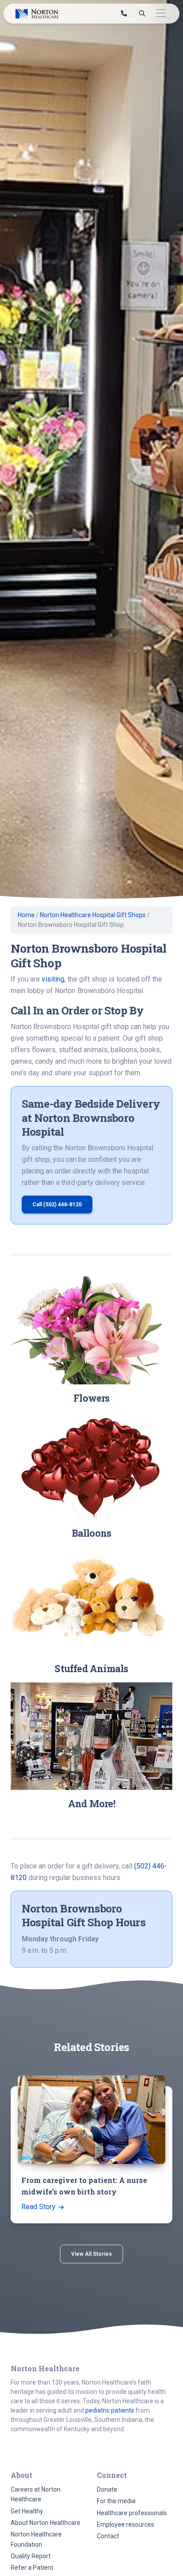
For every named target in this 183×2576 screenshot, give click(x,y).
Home (26, 915)
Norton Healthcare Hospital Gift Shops (93, 915)
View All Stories (91, 2254)
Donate (107, 2489)
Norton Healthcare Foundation (36, 2539)
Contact (108, 2536)
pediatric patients (110, 2410)
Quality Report (31, 2556)
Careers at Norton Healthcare (36, 2494)
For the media (116, 2501)
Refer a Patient (32, 2568)
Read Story (39, 2207)
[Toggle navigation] (161, 14)
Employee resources (125, 2524)
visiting (53, 979)
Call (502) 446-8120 (57, 1205)
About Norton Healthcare (46, 2523)
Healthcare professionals (132, 2513)
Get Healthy (27, 2511)
